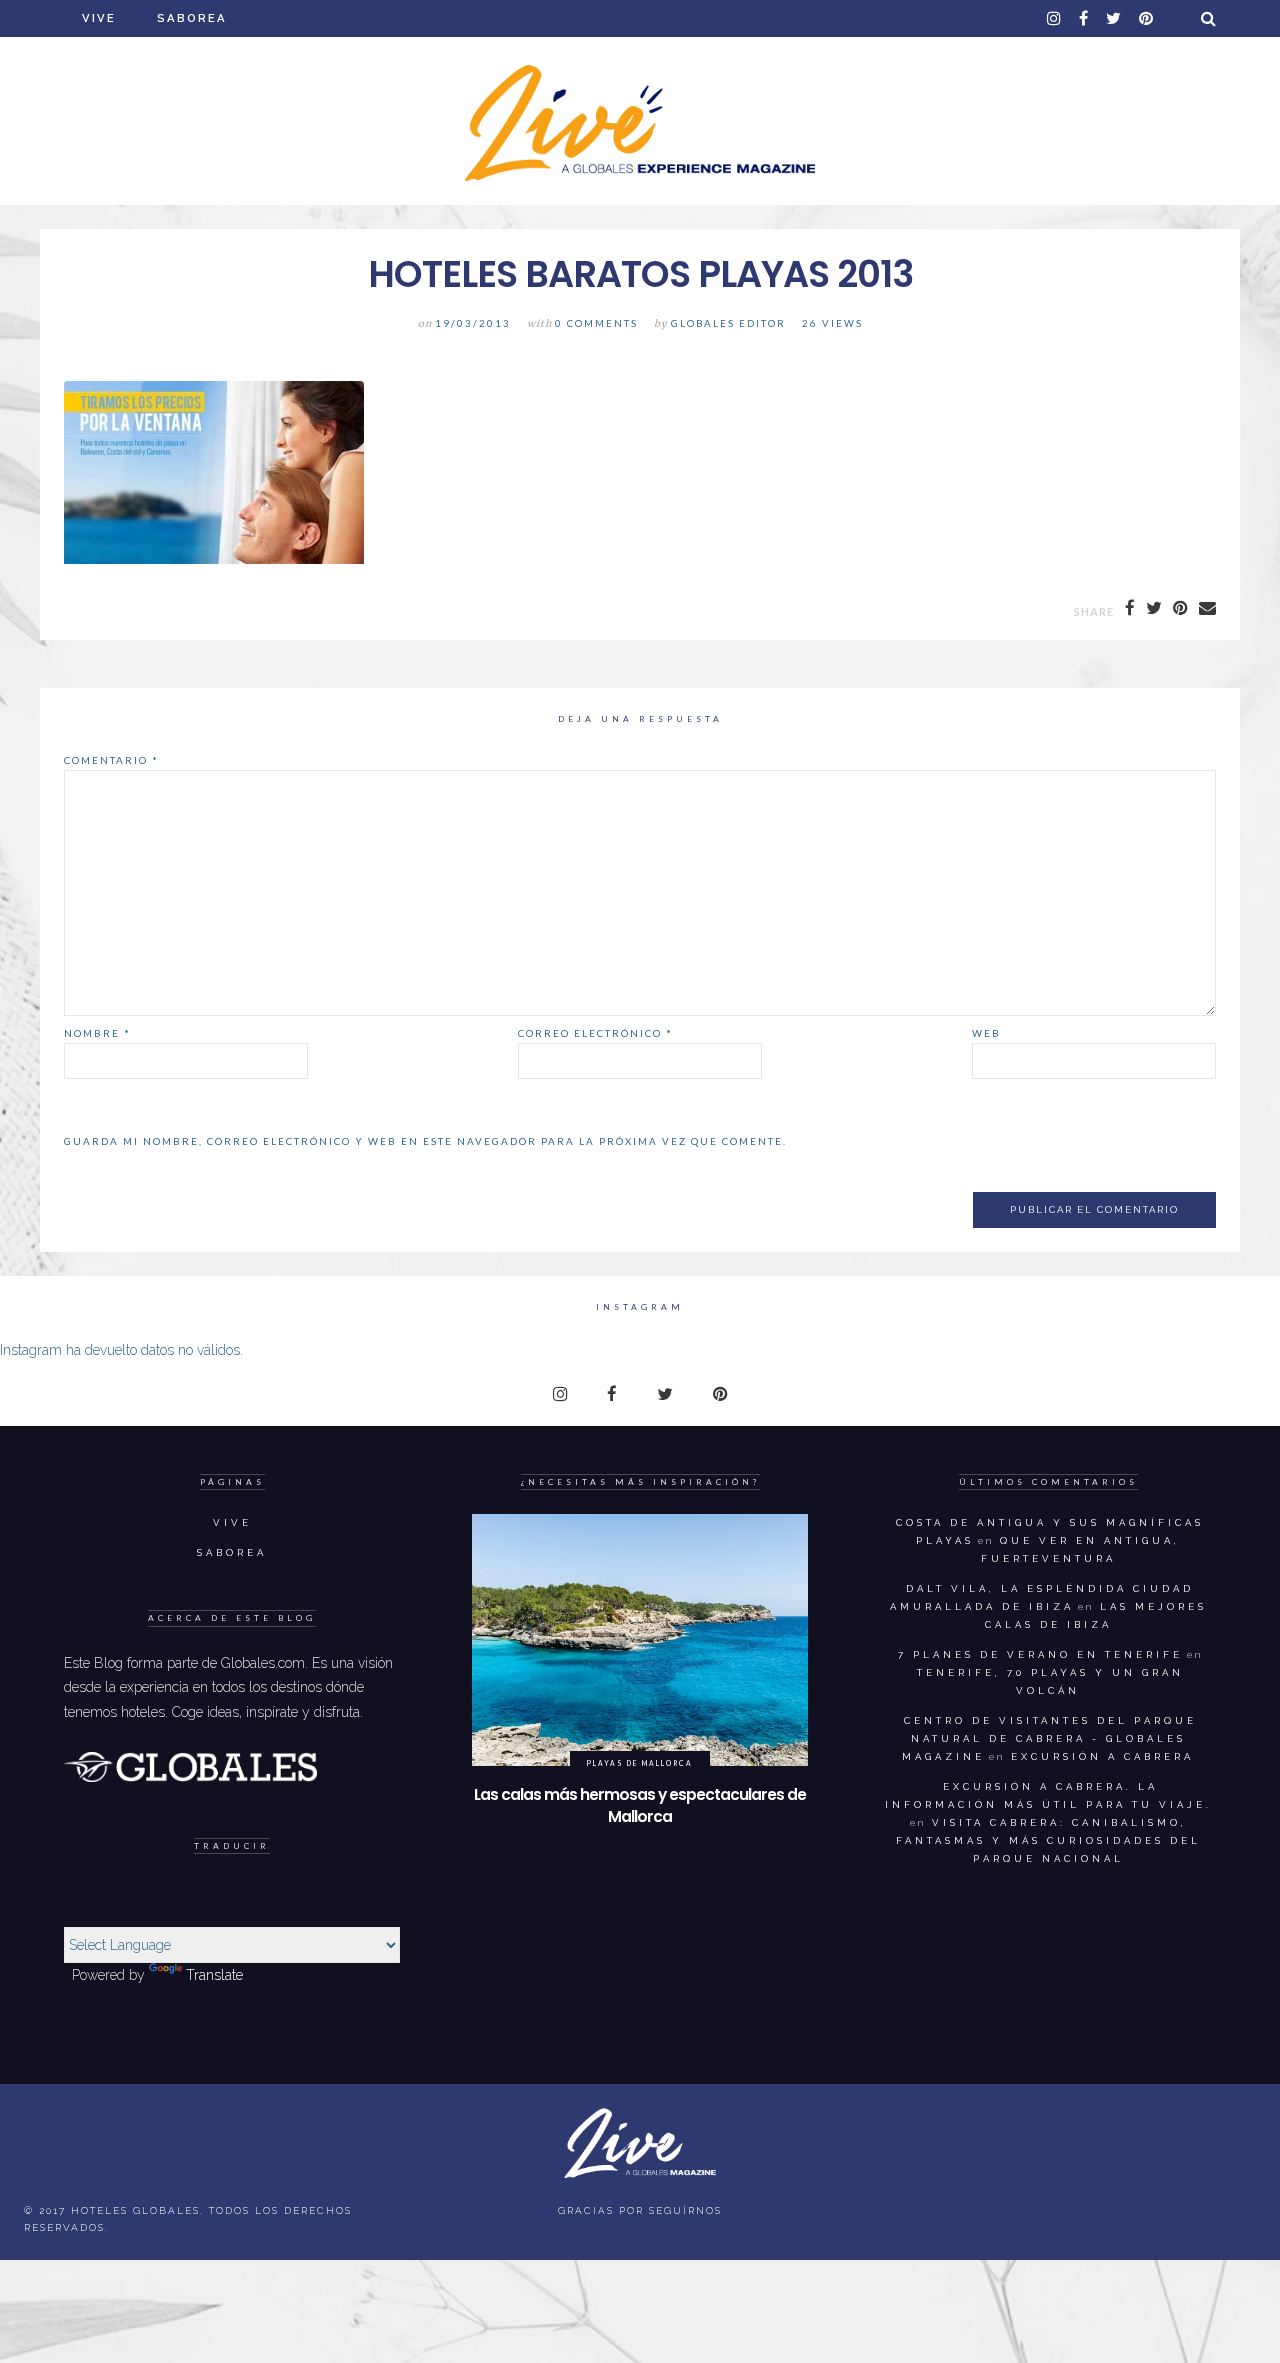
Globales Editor (728, 323)
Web (986, 1033)
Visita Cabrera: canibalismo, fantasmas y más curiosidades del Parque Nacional (1048, 1840)
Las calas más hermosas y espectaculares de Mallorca (640, 1805)
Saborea (192, 18)
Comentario (111, 760)
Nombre (97, 1033)
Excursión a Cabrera (1102, 1756)
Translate (214, 1975)
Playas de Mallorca (639, 1763)
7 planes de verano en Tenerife (1040, 1654)
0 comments (596, 323)
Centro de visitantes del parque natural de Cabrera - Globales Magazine (1049, 1738)
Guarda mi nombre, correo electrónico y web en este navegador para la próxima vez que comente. (425, 1141)
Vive (99, 18)
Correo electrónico (595, 1033)
